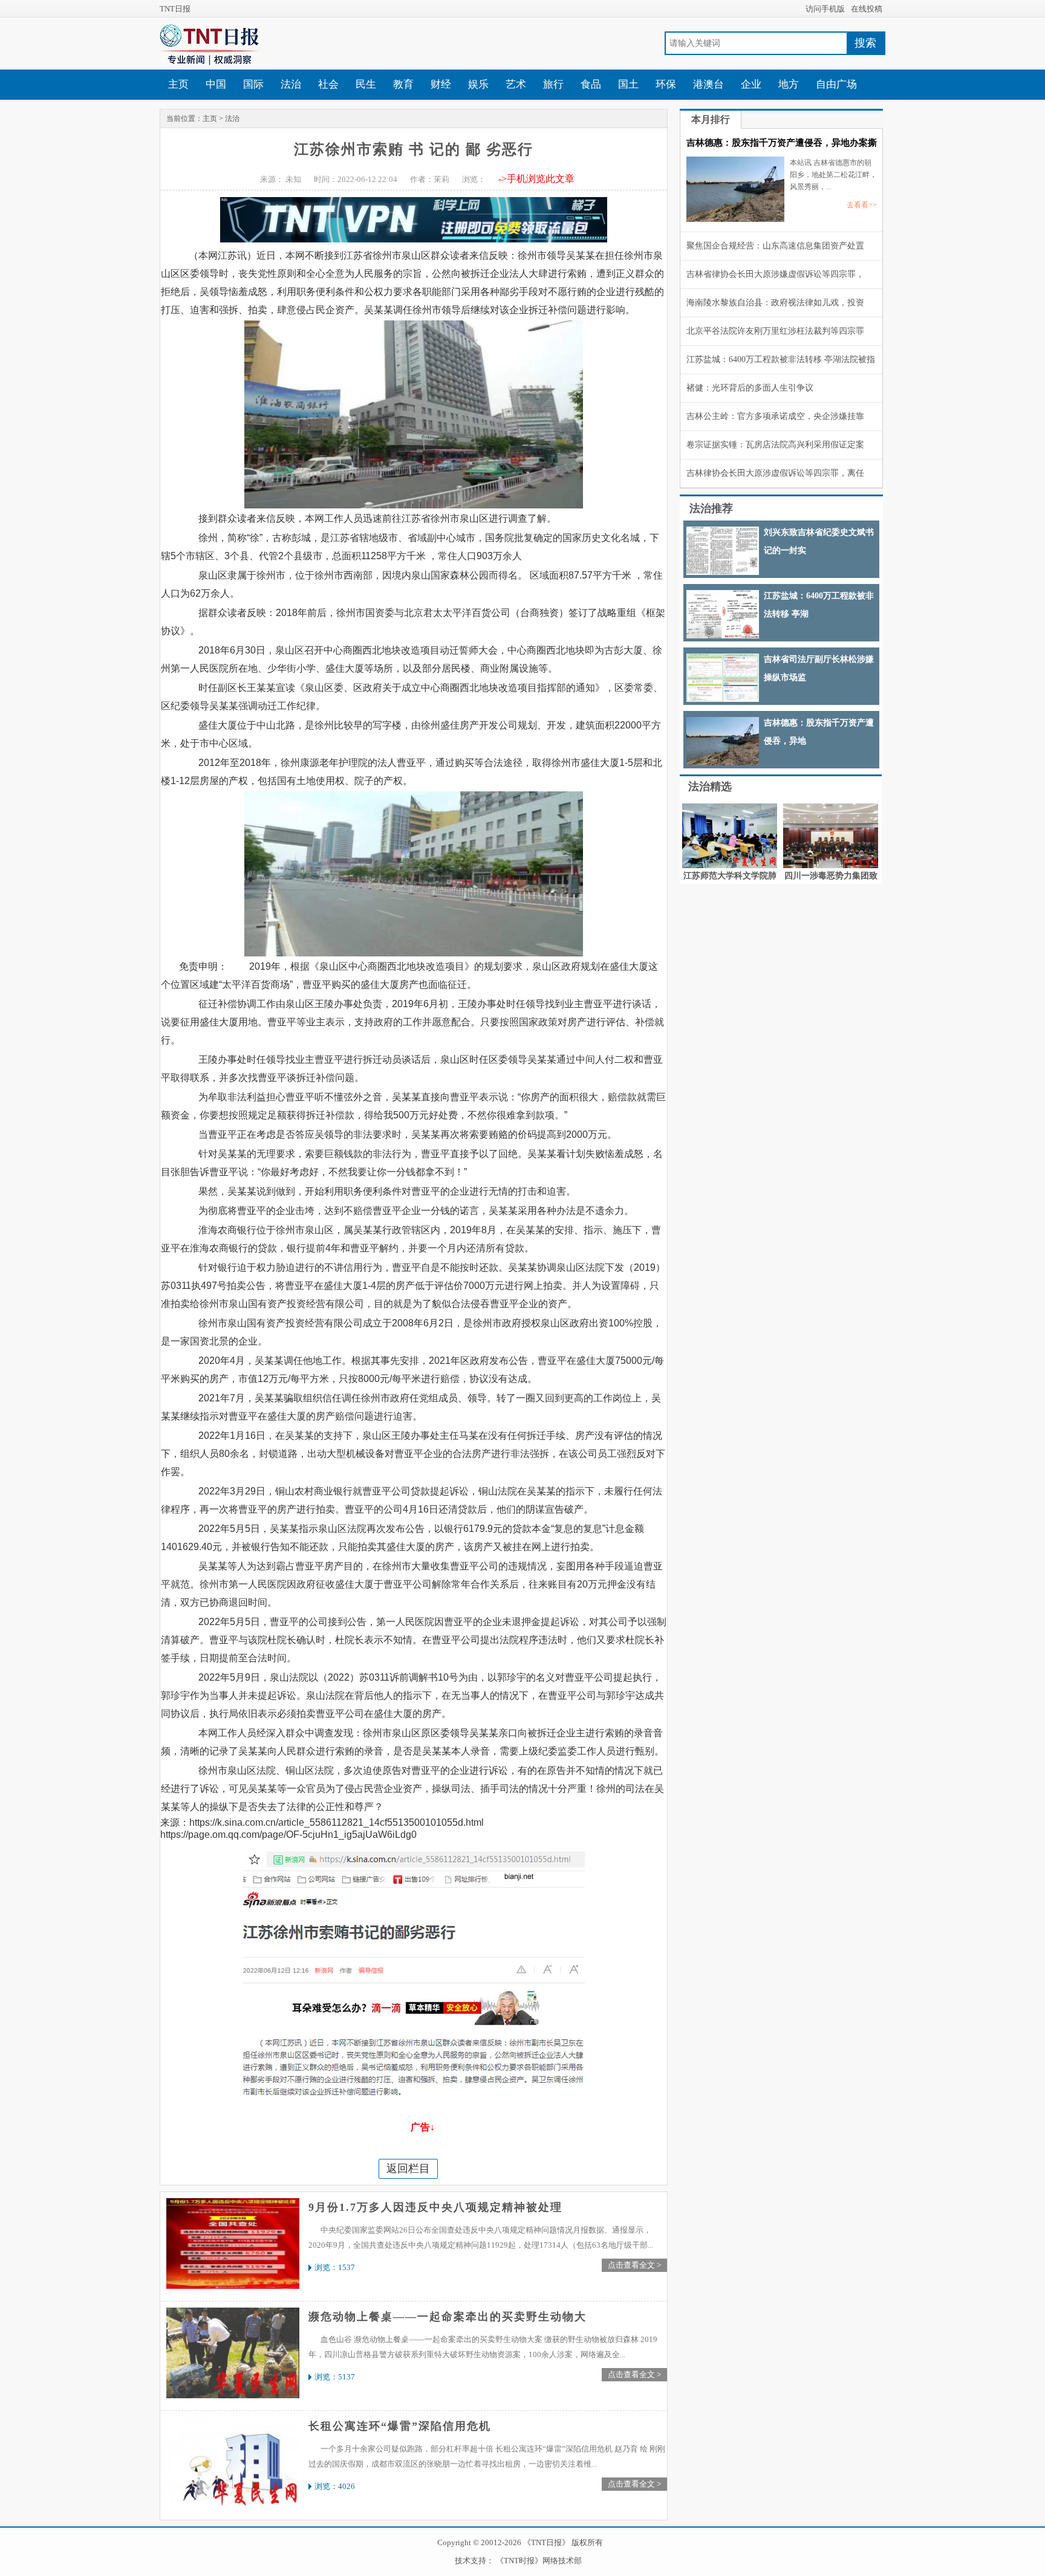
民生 (366, 84)
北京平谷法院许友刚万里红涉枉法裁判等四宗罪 (775, 331)
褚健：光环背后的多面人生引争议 (750, 388)
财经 (441, 84)
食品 (591, 84)
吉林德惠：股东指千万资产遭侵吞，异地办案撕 (782, 143)
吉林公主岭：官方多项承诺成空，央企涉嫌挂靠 (775, 416)
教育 (403, 84)
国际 (253, 84)
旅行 (553, 84)
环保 (666, 84)
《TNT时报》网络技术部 (539, 2561)
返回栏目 (408, 2169)
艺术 (516, 84)
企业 (751, 84)
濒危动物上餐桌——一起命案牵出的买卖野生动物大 (448, 2317)
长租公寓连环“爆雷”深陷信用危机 (400, 2426)
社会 (328, 84)
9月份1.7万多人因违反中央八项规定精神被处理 (435, 2207)
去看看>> (862, 205)
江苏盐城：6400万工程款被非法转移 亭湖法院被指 (781, 359)
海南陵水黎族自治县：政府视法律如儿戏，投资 (775, 303)
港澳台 (708, 84)
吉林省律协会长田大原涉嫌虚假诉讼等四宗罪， (775, 274)
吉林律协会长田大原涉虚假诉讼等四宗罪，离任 (775, 473)
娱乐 (478, 84)
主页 (178, 84)
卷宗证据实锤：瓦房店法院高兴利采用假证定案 (775, 445)
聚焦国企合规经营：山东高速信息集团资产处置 (775, 246)
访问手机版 (825, 9)
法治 (291, 84)
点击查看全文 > (634, 2265)
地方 (789, 84)
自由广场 (836, 84)
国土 (628, 84)
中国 (216, 84)
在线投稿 (867, 9)
